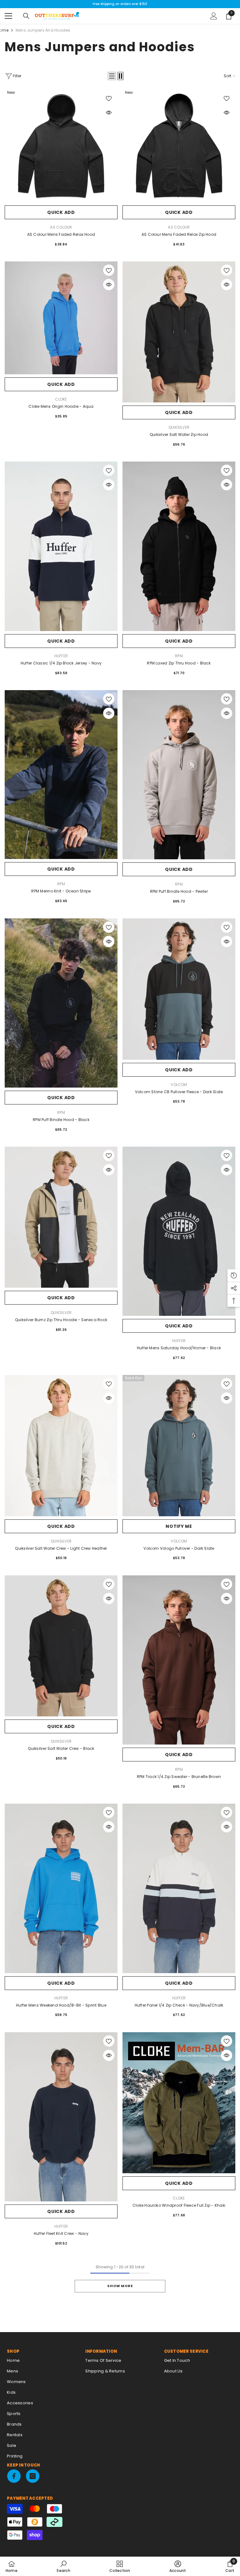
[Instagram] (33, 2476)
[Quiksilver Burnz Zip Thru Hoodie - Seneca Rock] (61, 1217)
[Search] (26, 16)
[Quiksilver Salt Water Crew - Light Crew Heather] (61, 1445)
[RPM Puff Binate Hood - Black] (61, 1003)
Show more (120, 2286)
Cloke (61, 399)
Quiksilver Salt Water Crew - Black (61, 1748)
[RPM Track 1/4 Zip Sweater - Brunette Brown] (179, 1660)
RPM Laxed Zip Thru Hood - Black (179, 663)
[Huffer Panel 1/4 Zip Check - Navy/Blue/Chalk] (179, 1888)
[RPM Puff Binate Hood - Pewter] (179, 775)
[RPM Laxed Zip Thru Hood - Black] (179, 546)
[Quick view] (109, 113)
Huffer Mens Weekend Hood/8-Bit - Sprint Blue (61, 2005)
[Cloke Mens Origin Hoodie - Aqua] (61, 318)
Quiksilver (179, 427)
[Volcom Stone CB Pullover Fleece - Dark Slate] (179, 989)
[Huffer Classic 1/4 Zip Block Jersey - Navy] (61, 546)
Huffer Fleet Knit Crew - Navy (61, 2233)
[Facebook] (14, 2476)
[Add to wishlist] (109, 98)
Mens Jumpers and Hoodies (43, 30)
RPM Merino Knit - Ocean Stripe (61, 891)
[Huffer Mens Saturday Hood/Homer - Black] (179, 1231)
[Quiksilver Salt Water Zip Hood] (179, 332)
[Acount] (214, 16)
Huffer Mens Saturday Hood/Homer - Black (179, 1348)
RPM (179, 656)
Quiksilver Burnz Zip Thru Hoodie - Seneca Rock (61, 1320)
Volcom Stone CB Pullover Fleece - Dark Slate (179, 1092)
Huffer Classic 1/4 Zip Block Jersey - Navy (61, 663)
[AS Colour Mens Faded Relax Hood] (61, 146)
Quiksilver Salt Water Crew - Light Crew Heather (61, 1548)
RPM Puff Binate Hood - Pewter (179, 891)
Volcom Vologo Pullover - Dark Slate (179, 1548)
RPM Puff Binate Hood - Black (61, 1120)
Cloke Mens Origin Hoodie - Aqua (61, 406)
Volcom (179, 1085)
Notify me (179, 1526)
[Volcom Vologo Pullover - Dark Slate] (179, 1445)
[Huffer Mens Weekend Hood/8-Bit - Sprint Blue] (61, 1888)
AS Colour (61, 227)
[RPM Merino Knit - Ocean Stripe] (61, 775)
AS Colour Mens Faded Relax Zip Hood (179, 234)
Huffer (61, 656)
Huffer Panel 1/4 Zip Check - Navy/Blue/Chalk (179, 2005)
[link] (63, 2566)
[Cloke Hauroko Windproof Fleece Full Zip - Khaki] (179, 2103)
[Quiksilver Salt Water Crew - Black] (61, 1646)
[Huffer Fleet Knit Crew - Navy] (61, 2117)
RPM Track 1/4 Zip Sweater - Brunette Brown (179, 1777)
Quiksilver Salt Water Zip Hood (179, 434)
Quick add (61, 212)
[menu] (8, 16)
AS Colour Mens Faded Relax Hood (61, 234)
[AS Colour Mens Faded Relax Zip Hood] (179, 146)
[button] (112, 76)
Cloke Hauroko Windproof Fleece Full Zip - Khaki (179, 2205)
